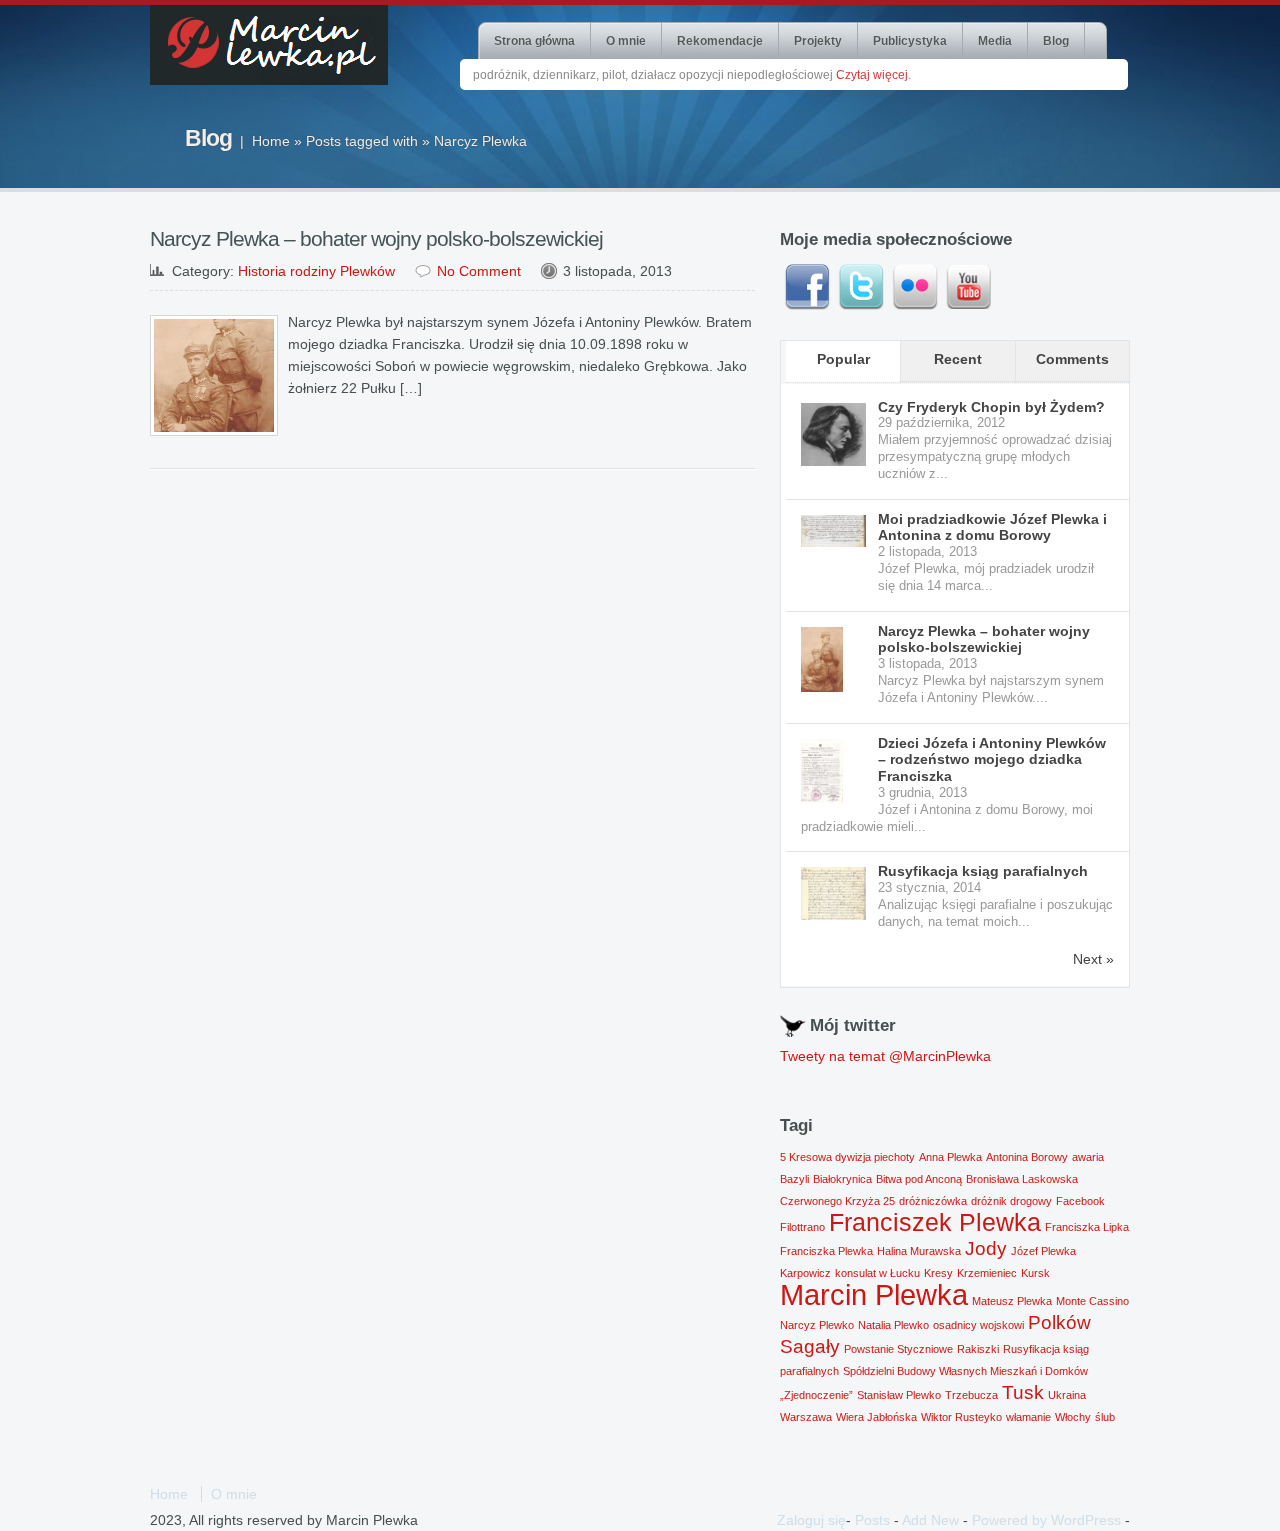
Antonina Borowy (1027, 1157)
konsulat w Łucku (877, 1273)
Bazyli (794, 1179)
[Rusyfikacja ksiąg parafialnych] (833, 893)
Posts (872, 1520)
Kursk (1035, 1273)
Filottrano (802, 1227)
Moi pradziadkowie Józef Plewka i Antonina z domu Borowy (992, 527)
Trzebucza (971, 1395)
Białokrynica (842, 1179)
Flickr (915, 287)
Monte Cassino (1092, 1301)
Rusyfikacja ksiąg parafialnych (983, 871)
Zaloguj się (811, 1520)
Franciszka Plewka (826, 1251)
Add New (930, 1520)
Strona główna (534, 41)
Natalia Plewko (893, 1325)
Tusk (1023, 1392)
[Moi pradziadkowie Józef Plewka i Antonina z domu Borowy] (833, 531)
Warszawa (806, 1417)
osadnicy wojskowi (978, 1325)
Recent (958, 359)
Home (271, 141)
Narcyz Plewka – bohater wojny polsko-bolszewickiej (376, 238)
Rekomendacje (720, 41)
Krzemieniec (987, 1273)
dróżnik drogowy (1011, 1201)
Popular (843, 359)
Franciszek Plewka (935, 1222)
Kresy (938, 1273)
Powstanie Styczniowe (898, 1349)
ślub (1105, 1417)
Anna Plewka (950, 1157)
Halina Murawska (919, 1251)
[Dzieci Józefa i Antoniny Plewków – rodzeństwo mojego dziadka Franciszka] (833, 771)
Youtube (969, 287)
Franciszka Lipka (1087, 1227)
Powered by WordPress (1046, 1520)
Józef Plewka (1043, 1251)
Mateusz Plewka (1012, 1301)
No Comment (479, 271)
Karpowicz (805, 1273)
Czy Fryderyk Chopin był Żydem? (991, 407)
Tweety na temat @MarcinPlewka (885, 1056)
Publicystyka (910, 41)
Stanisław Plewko (899, 1395)
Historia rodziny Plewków (316, 271)
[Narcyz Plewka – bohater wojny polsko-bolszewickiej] (833, 660)
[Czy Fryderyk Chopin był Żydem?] (833, 434)
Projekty (818, 41)
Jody (986, 1248)
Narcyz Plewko (817, 1325)
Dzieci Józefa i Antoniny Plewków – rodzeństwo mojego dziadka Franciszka (992, 760)
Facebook (807, 287)
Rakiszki (978, 1349)
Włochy (1073, 1417)
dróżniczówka (933, 1201)
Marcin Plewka (874, 1294)
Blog (1056, 41)
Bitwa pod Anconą (919, 1179)
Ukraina (1067, 1395)
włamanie (1028, 1417)
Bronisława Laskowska (1022, 1179)
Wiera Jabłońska (876, 1417)
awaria (1088, 1157)
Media (995, 41)
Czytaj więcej (872, 75)
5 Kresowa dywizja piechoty (847, 1157)
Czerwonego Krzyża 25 (837, 1201)
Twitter (861, 287)
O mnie (626, 41)
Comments (1072, 359)
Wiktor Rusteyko (961, 1417)
